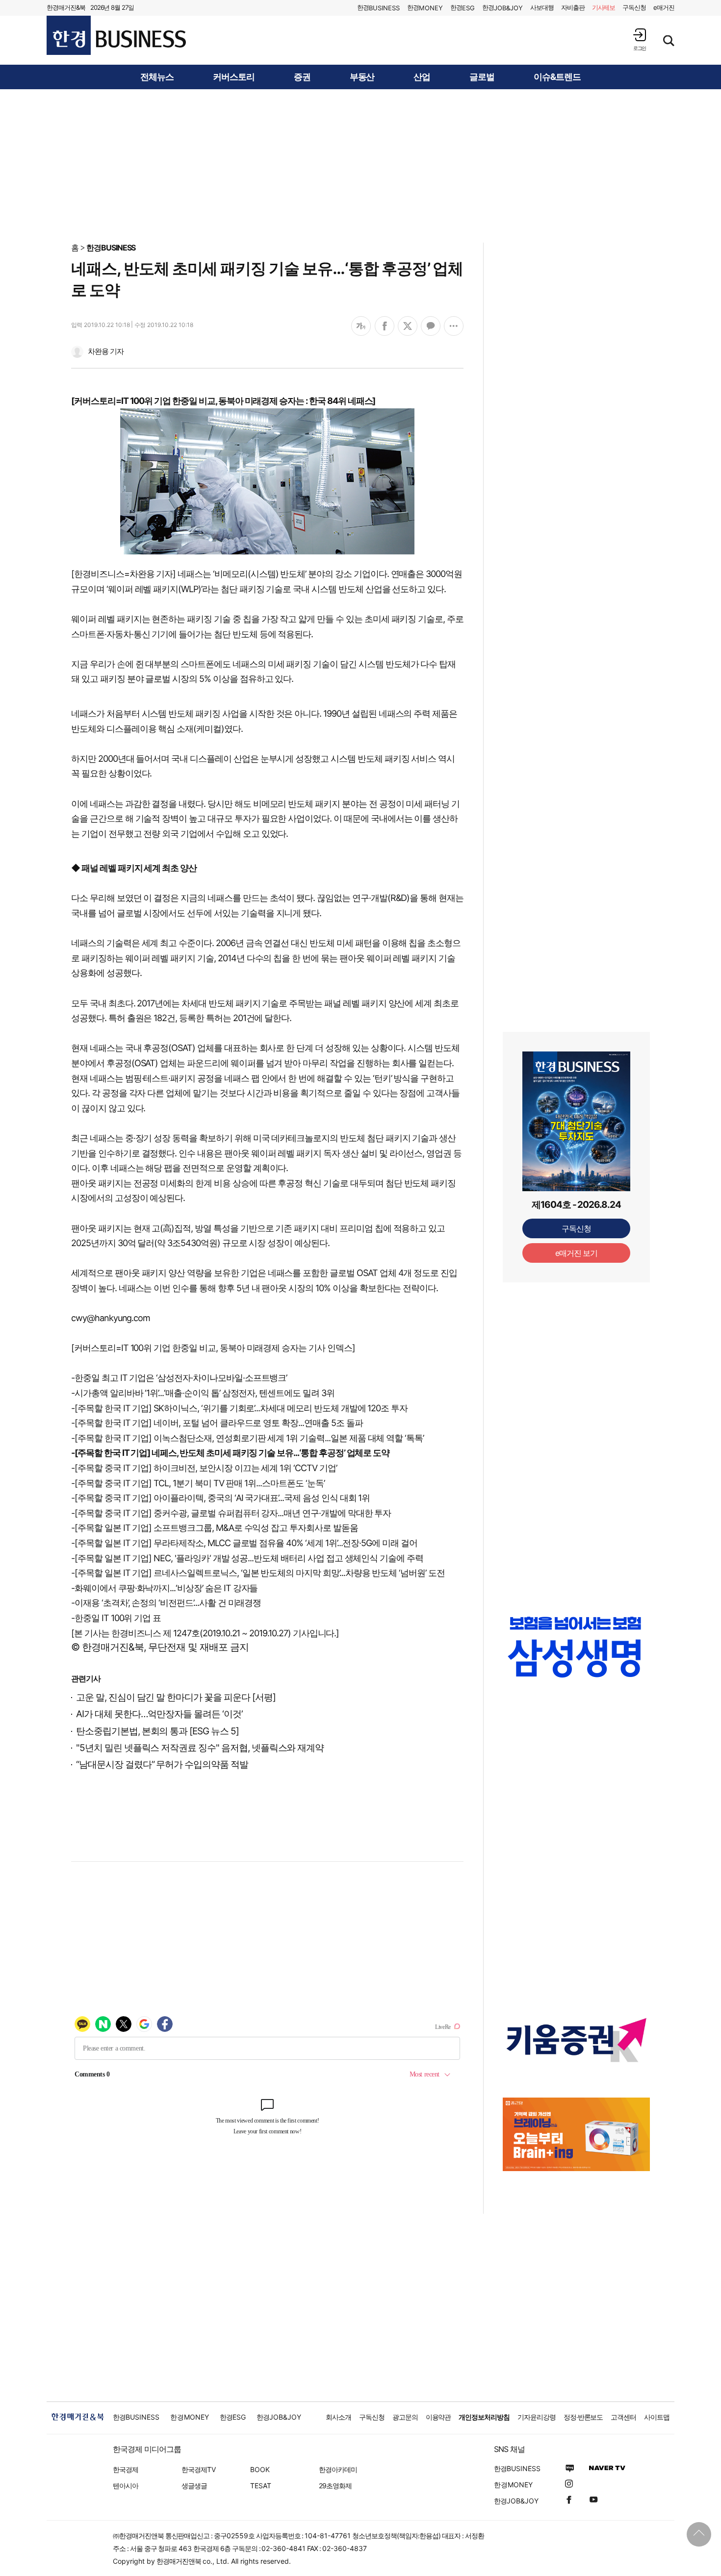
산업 (422, 77)
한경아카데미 (338, 2469)
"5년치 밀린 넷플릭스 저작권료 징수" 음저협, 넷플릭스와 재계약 (200, 1748)
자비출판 (573, 7)
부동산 (362, 77)
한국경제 (126, 2469)
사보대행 (542, 7)
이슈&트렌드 (557, 77)
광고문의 (405, 2417)
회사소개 (338, 2417)
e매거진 (664, 7)
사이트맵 (657, 2417)
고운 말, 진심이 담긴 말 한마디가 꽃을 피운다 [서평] (176, 1697)
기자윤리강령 (537, 2417)
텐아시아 (126, 2486)
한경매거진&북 (66, 7)
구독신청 (634, 7)
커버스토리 (234, 77)
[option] (576, 1647)
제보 (604, 7)
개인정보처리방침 (484, 2417)
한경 (378, 8)
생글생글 (194, 2486)
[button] (640, 39)
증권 (302, 77)
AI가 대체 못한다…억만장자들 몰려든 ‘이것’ (159, 1714)
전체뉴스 (157, 77)
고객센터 (623, 2417)
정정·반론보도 (583, 2417)
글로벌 (482, 77)
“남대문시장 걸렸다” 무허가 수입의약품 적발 (162, 1764)
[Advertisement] (360, 165)
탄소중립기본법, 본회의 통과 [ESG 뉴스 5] (157, 1731)
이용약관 (438, 2417)
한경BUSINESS (111, 248)
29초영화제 (335, 2486)
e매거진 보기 (577, 1253)
